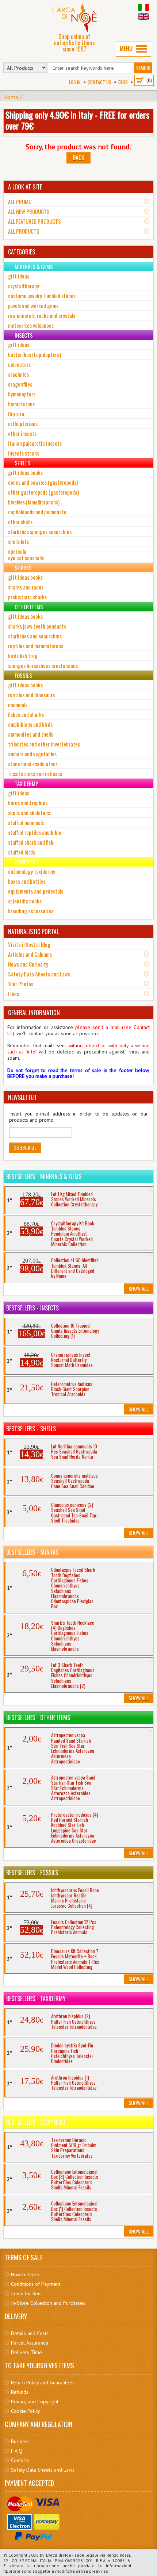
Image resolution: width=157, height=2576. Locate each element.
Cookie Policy (26, 2411)
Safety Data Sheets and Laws (39, 974)
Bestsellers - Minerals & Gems (44, 1176)
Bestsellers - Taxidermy (36, 1999)
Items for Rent (26, 2293)
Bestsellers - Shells (31, 1429)
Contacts (20, 2460)
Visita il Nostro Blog (29, 944)
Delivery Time (26, 2352)
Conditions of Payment (36, 2284)
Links (14, 994)
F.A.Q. (17, 2451)
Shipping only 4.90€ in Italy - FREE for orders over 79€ (77, 120)
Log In (75, 82)
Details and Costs (30, 2333)
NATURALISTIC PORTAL (33, 932)
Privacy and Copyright (35, 2402)
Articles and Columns (30, 954)
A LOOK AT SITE (25, 187)
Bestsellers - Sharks (32, 1552)
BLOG (123, 82)
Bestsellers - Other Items (38, 1717)
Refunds (20, 2392)
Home (11, 97)
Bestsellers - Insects (32, 1308)
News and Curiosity (28, 964)
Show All (139, 1288)
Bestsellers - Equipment (36, 2122)
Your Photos (21, 984)
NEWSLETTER (22, 1097)
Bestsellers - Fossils (32, 1873)
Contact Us (99, 82)
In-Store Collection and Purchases (48, 2303)
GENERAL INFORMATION (34, 1013)
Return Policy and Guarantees (43, 2383)
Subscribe (25, 1147)
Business (20, 2441)
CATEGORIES (22, 252)
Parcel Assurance (30, 2343)
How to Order (26, 2274)
